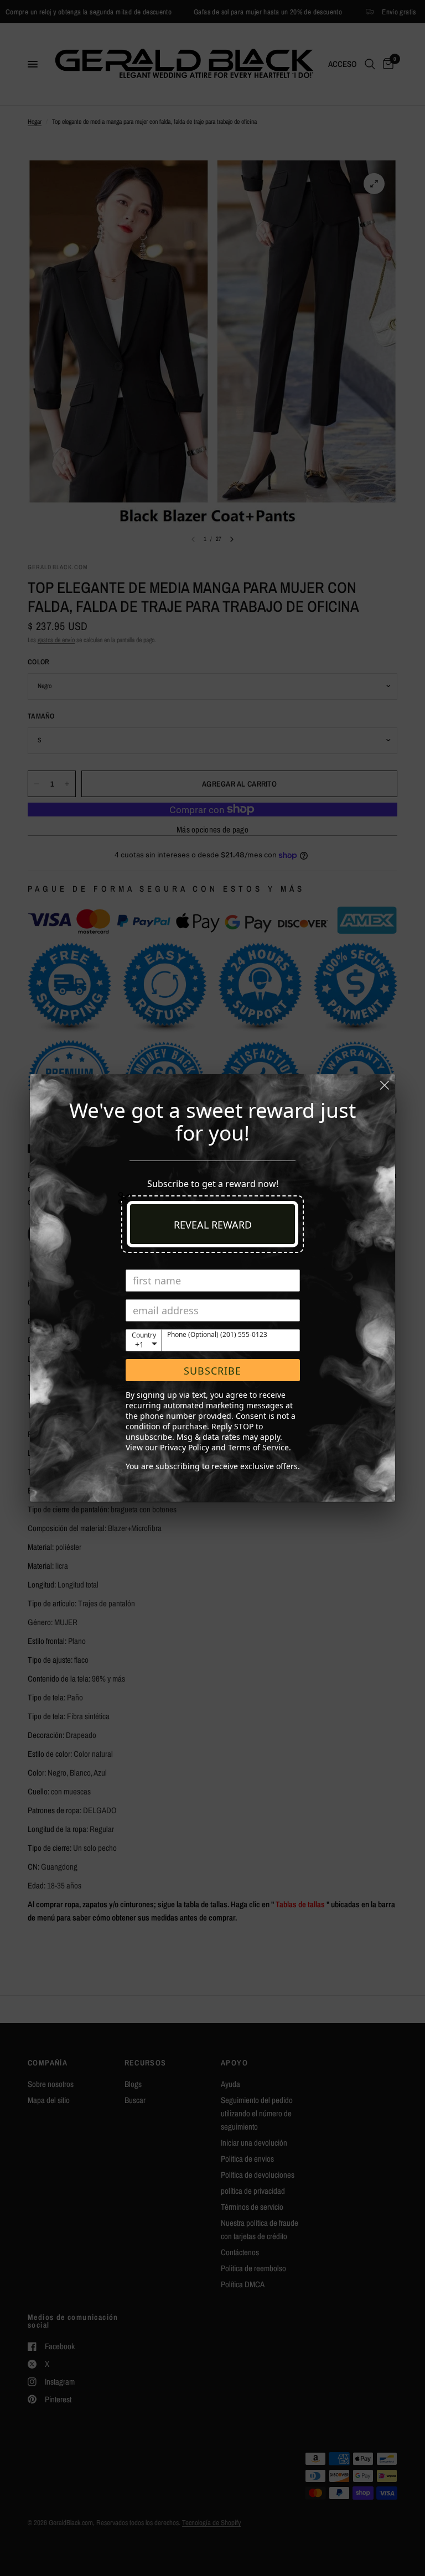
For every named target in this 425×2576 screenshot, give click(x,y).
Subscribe (212, 1371)
